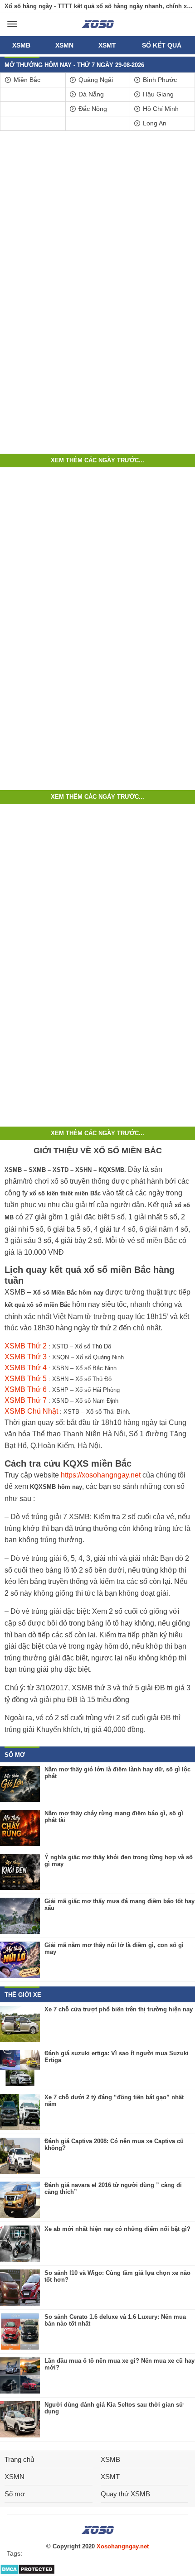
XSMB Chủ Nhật (31, 1411)
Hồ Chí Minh (160, 109)
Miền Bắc (26, 80)
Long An (154, 123)
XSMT (107, 45)
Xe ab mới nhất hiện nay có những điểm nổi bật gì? (117, 2229)
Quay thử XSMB (125, 2494)
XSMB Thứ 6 (26, 1389)
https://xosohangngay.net (101, 1475)
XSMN (64, 45)
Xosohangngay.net (123, 2546)
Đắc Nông (92, 109)
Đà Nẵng (90, 94)
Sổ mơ (15, 2494)
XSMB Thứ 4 (26, 1368)
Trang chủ (19, 2459)
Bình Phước (159, 80)
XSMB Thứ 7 (26, 1400)
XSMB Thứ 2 (26, 1346)
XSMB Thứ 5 (26, 1379)
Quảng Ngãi (95, 80)
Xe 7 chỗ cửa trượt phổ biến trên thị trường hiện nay (119, 2009)
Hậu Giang (157, 94)
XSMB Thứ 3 (26, 1357)
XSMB (21, 45)
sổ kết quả (162, 45)
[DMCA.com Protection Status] (27, 2573)
